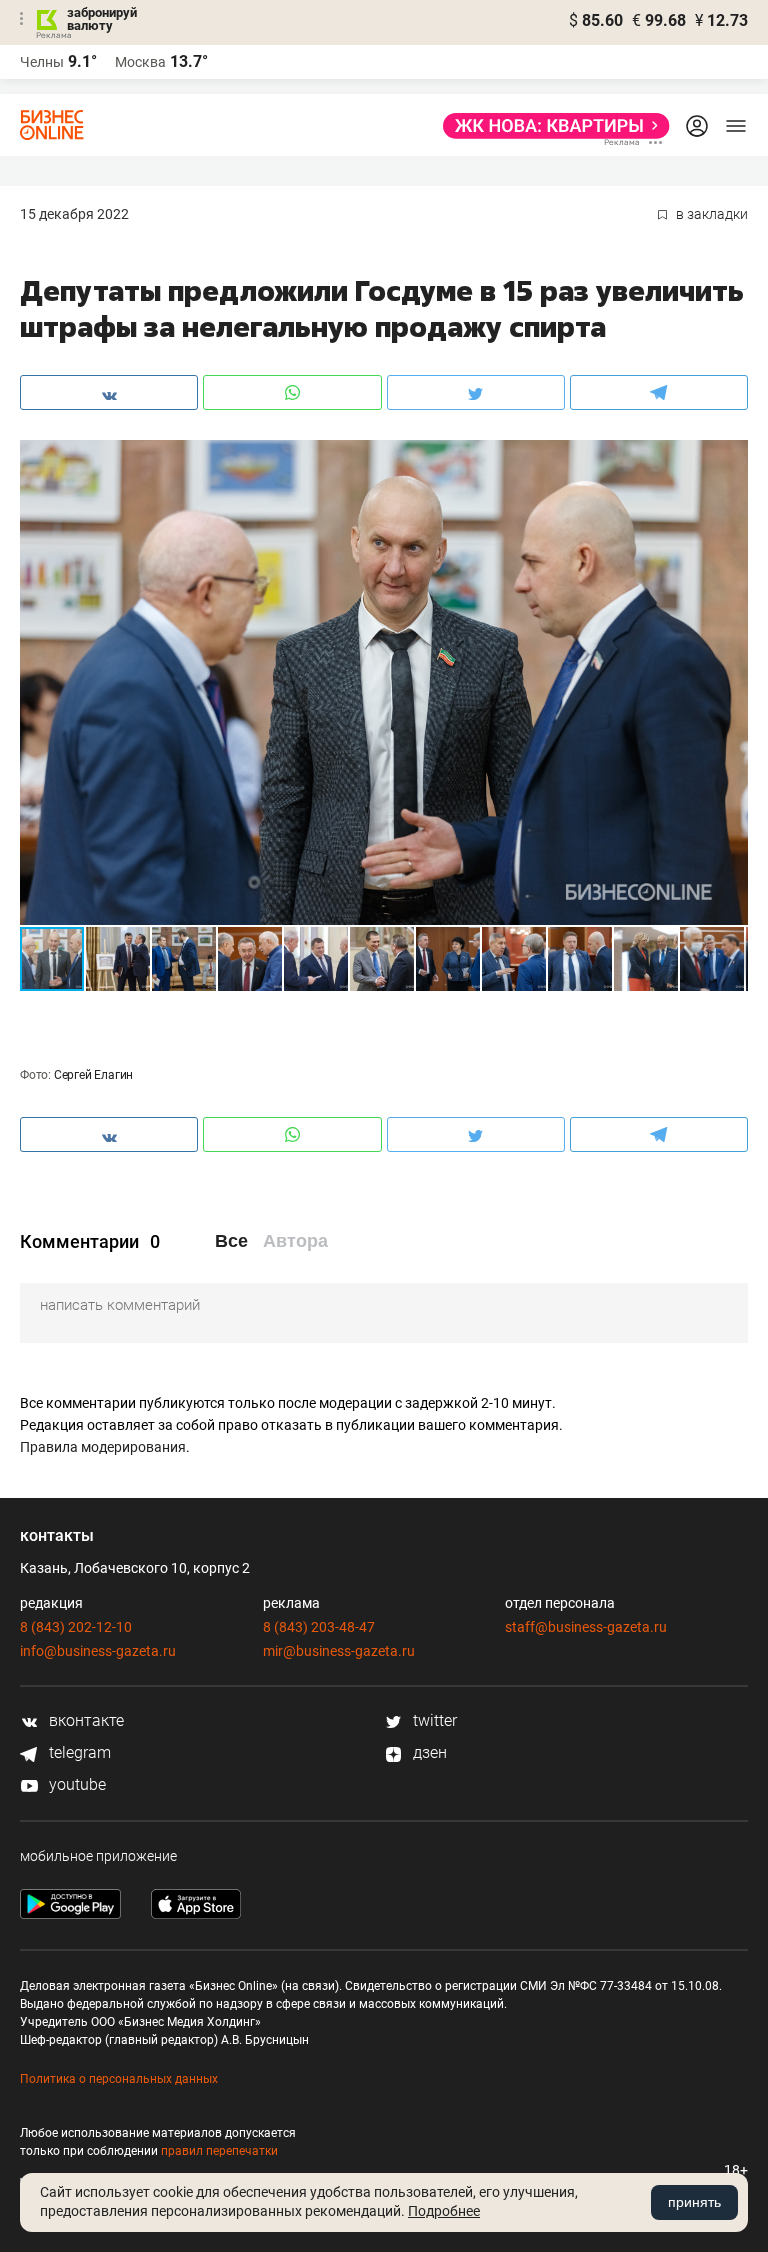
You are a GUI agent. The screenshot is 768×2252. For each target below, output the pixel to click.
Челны (42, 62)
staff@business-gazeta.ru (586, 1627)
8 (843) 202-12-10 (76, 1627)
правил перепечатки (219, 2151)
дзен (428, 1752)
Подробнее (444, 2211)
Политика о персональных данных (119, 2079)
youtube (75, 1784)
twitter (433, 1720)
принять (694, 2202)
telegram (78, 1752)
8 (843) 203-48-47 (319, 1627)
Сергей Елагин (93, 1075)
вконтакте (84, 1720)
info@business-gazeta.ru (98, 1651)
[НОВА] (550, 126)
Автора (295, 1241)
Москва (140, 62)
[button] (730, 458)
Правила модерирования (103, 1447)
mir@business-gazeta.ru (339, 1651)
